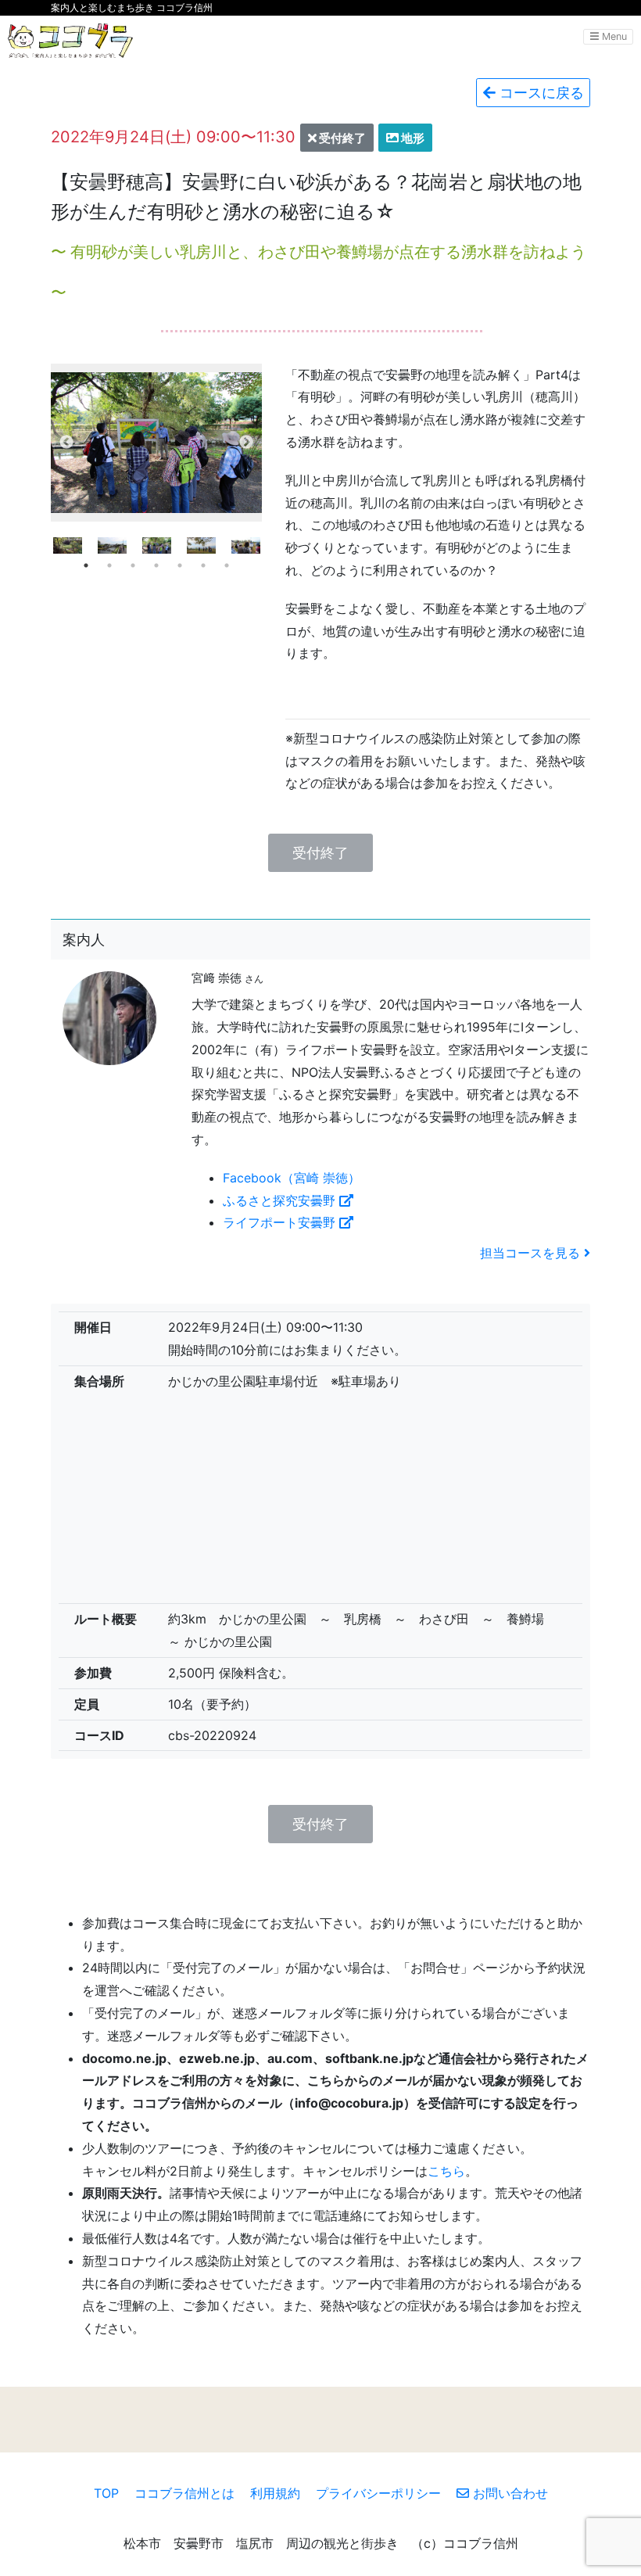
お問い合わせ (509, 2493)
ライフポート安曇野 (281, 1222)
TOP (106, 2493)
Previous (66, 443)
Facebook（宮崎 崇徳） (292, 1178)
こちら (446, 2171)
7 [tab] (227, 565)
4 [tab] (156, 565)
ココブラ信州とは (184, 2493)
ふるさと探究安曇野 (281, 1200)
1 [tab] (86, 565)
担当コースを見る (532, 1253)
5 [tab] (180, 565)
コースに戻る (540, 93)
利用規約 (275, 2493)
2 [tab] (109, 565)
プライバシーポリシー (378, 2493)
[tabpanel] (157, 545)
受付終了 (320, 853)
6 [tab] (203, 565)
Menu (613, 36)
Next (246, 443)
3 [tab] (133, 565)
